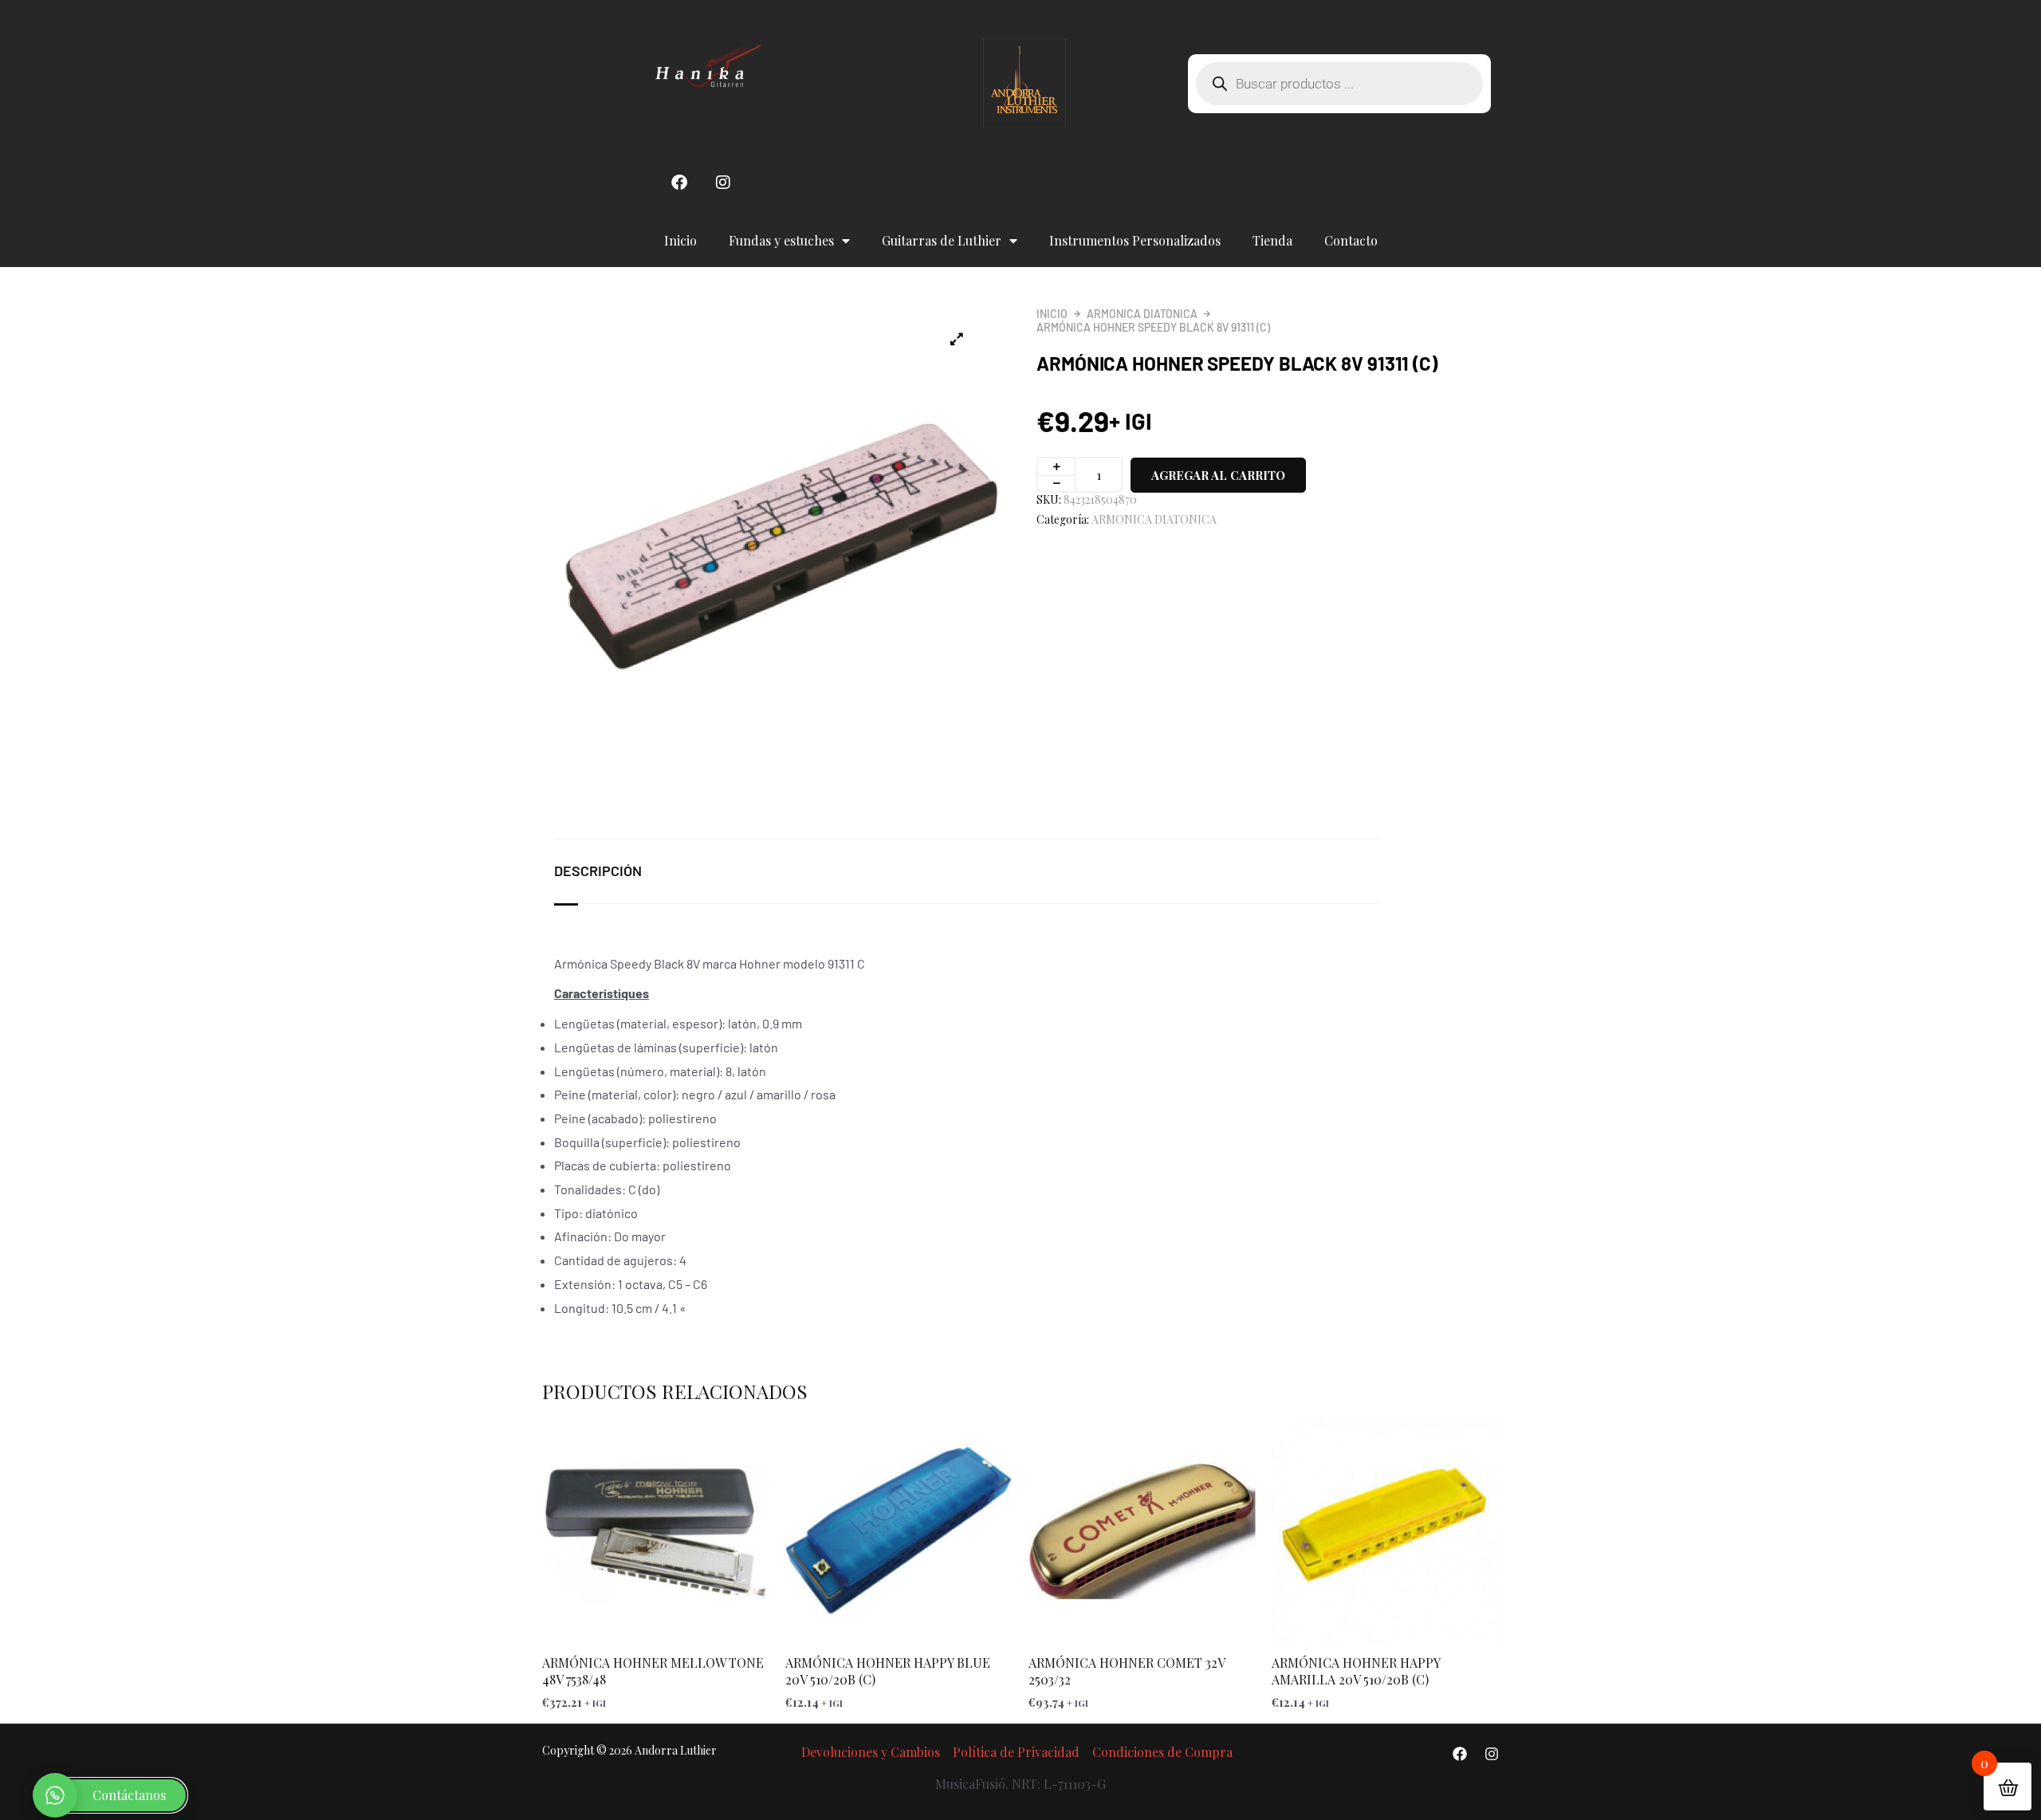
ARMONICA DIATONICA (1142, 314)
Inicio (680, 240)
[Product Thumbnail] (957, 339)
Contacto (1351, 240)
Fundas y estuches (781, 240)
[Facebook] (1460, 1754)
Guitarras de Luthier (942, 240)
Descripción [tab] (598, 871)
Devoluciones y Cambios (871, 1752)
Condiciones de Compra (1162, 1752)
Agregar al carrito (1218, 475)
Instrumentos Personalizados (1135, 240)
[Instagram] (1492, 1754)
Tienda (1272, 240)
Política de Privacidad (1016, 1752)
